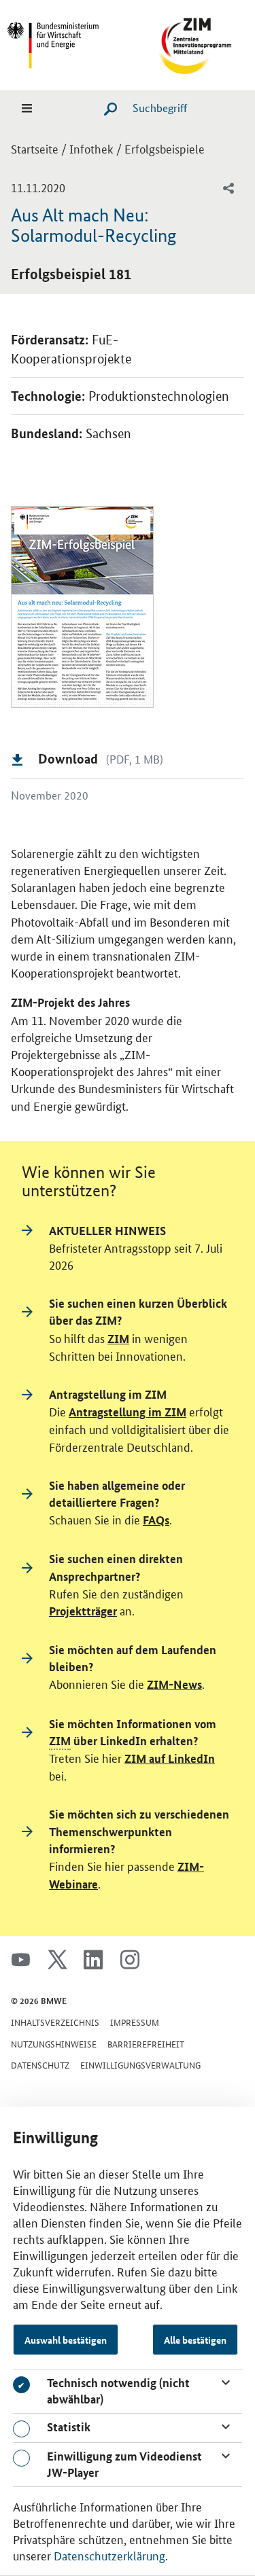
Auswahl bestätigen (66, 2340)
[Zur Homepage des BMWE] (67, 43)
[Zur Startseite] (188, 43)
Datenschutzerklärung (109, 2555)
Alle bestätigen (195, 2340)
